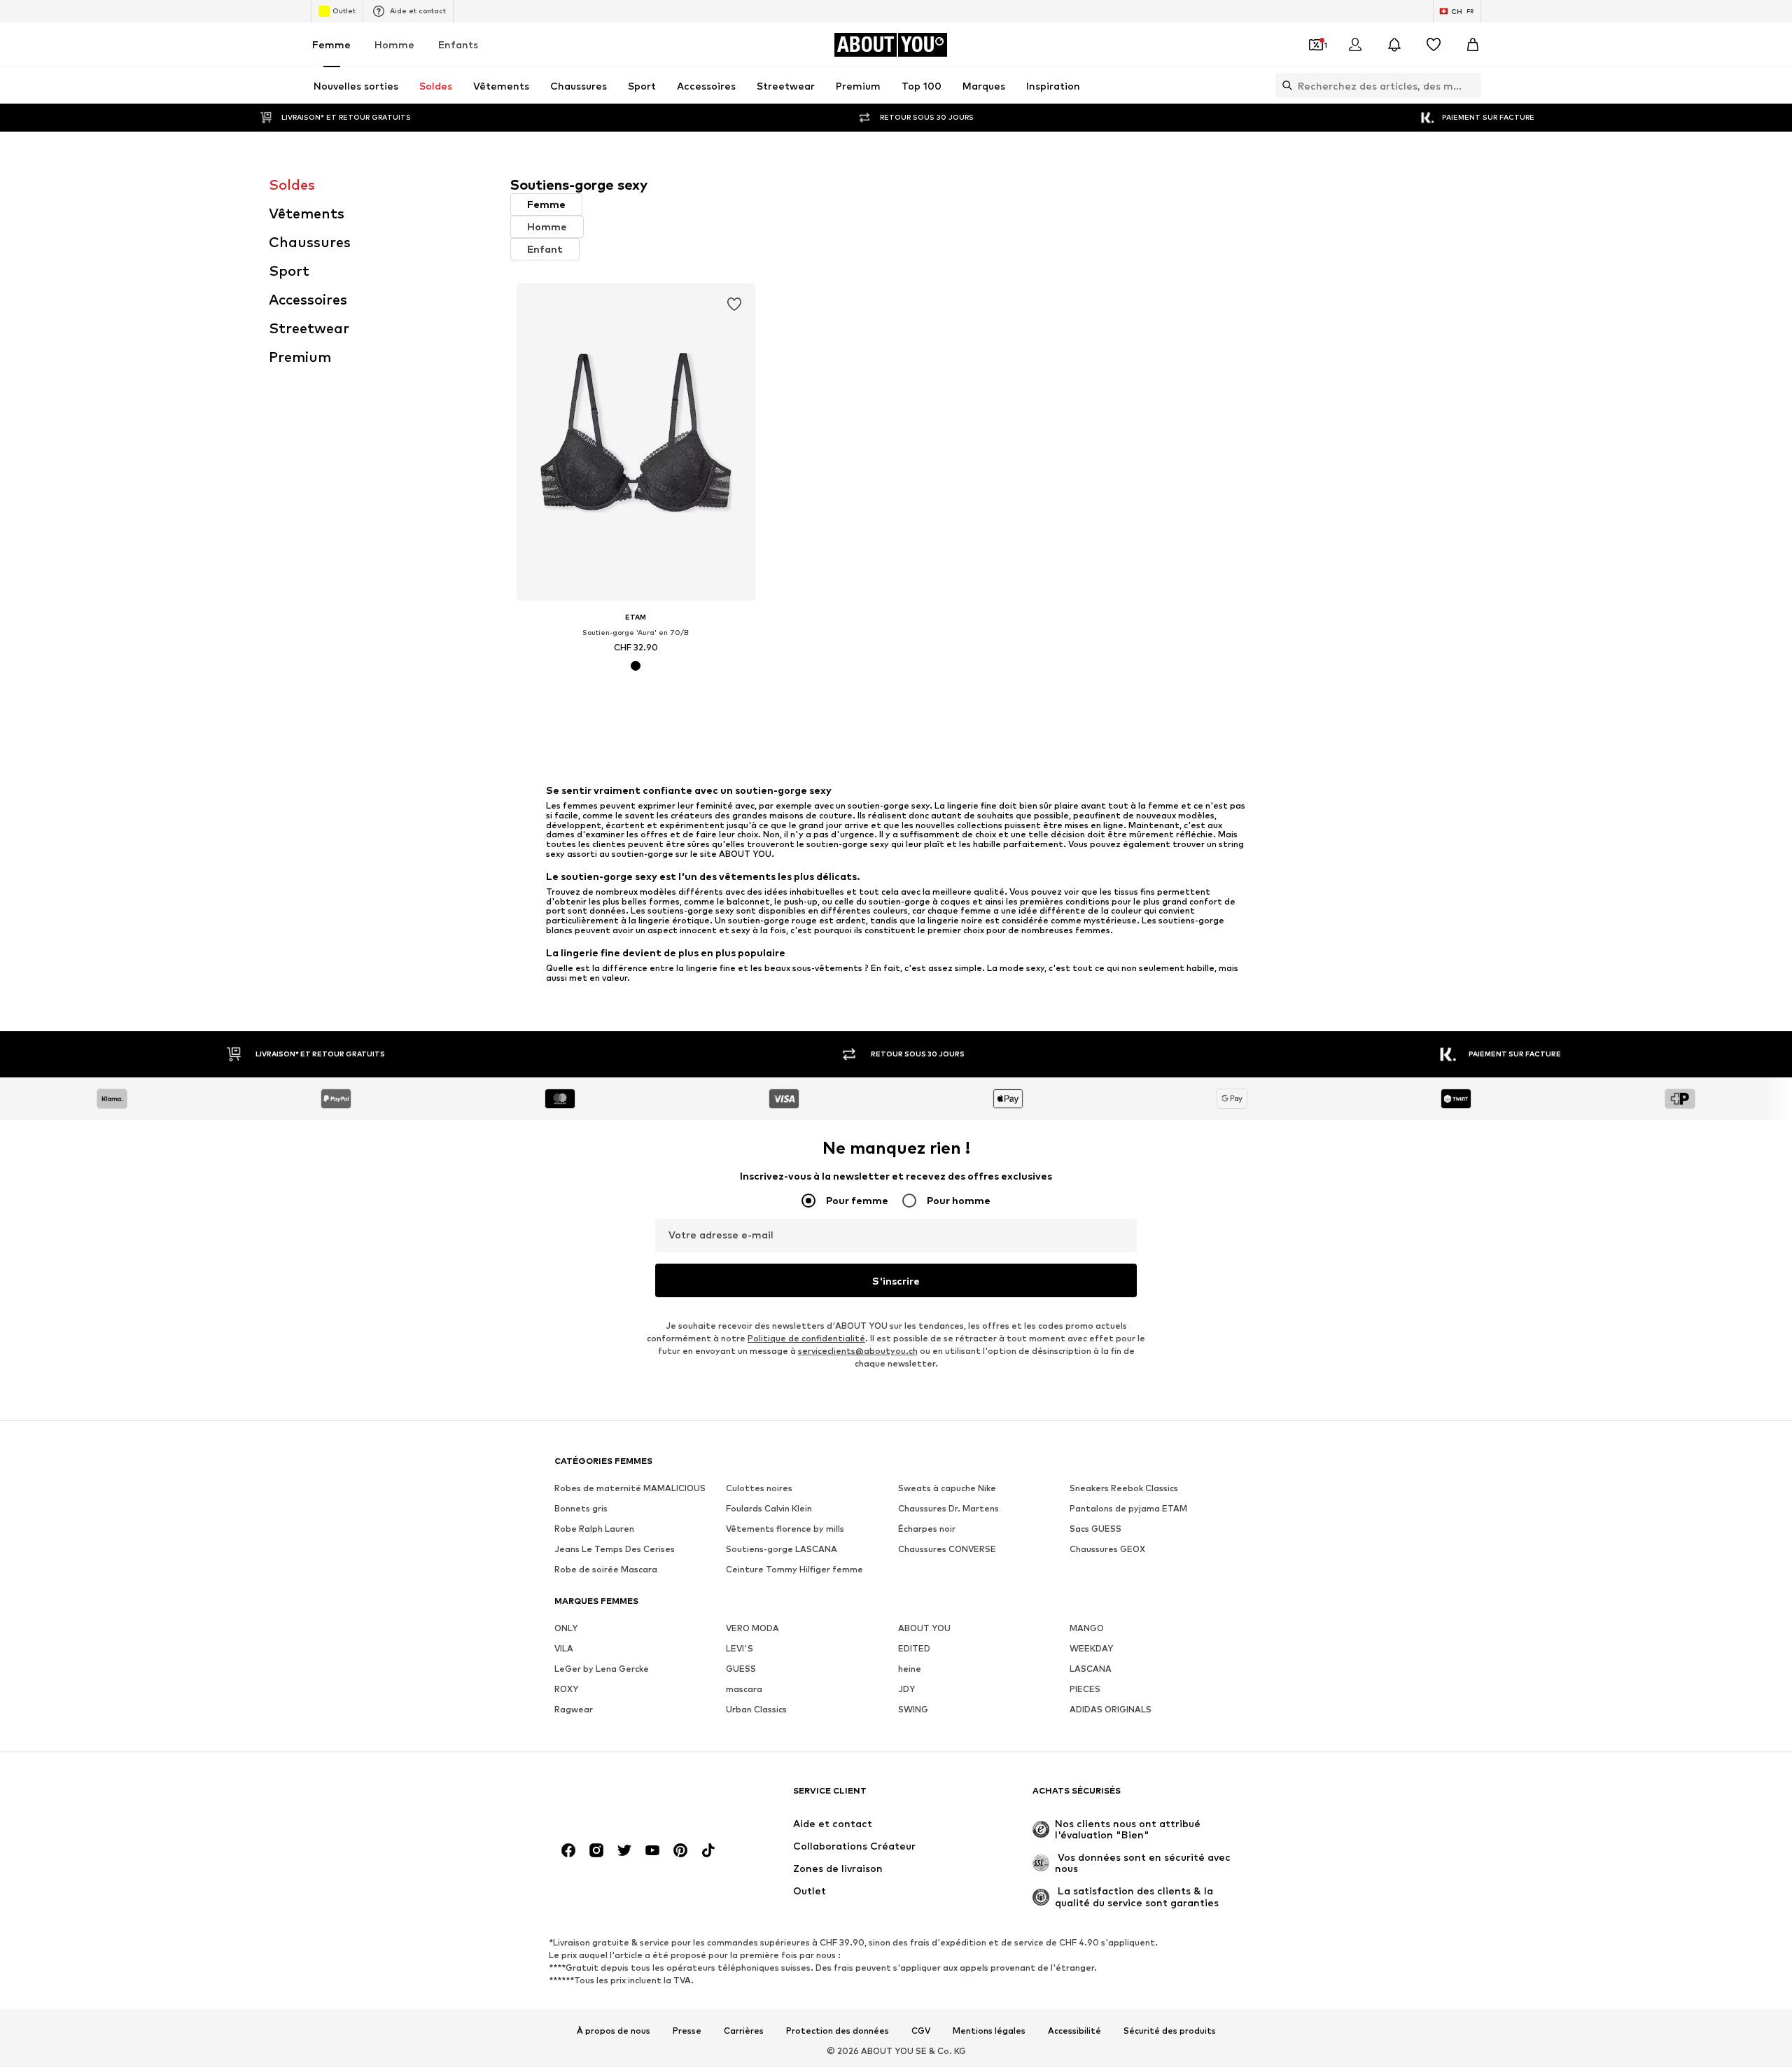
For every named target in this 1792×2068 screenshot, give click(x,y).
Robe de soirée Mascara (606, 1570)
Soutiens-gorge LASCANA (782, 1550)
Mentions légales (989, 2031)
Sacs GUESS (1095, 1529)
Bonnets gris (581, 1509)
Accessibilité (1074, 2031)
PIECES (1085, 1690)
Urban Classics (756, 1710)
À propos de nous (614, 2031)
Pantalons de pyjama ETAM (1128, 1509)
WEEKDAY (1091, 1649)
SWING (913, 1710)
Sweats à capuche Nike (947, 1489)
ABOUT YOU (924, 1629)
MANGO (1087, 1629)
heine (910, 1669)
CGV (921, 2031)
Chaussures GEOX (1107, 1550)
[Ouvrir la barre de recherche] (1284, 85)
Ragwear (574, 1710)
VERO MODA (752, 1629)
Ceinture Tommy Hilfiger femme (794, 1570)
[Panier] (1473, 45)
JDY (906, 1690)
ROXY (566, 1690)
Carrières (744, 2031)
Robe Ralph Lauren (594, 1529)
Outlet (344, 11)
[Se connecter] (1355, 45)
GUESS (741, 1669)
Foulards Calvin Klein (769, 1509)
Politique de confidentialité (806, 1339)
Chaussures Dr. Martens (948, 1509)
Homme (394, 44)
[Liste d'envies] (1434, 45)
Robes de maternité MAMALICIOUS (630, 1489)
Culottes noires (759, 1489)
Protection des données (838, 2031)
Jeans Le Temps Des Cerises (615, 1550)
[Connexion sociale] (568, 1851)
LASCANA (1091, 1669)
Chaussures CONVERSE (947, 1550)
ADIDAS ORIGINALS (1111, 1710)
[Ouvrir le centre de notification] (1394, 45)
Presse (687, 2031)
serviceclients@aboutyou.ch (858, 1351)
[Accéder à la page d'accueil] (631, 1797)
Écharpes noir (927, 1529)
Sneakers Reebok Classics (1124, 1489)
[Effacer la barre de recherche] (1471, 85)
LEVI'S (740, 1649)
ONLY (566, 1629)
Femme (331, 44)
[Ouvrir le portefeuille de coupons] (1316, 45)
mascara (744, 1690)
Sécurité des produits (1170, 2031)
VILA (564, 1649)
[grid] (1017, 506)
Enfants (458, 44)
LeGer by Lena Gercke (602, 1669)
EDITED (914, 1649)
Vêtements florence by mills (785, 1529)
